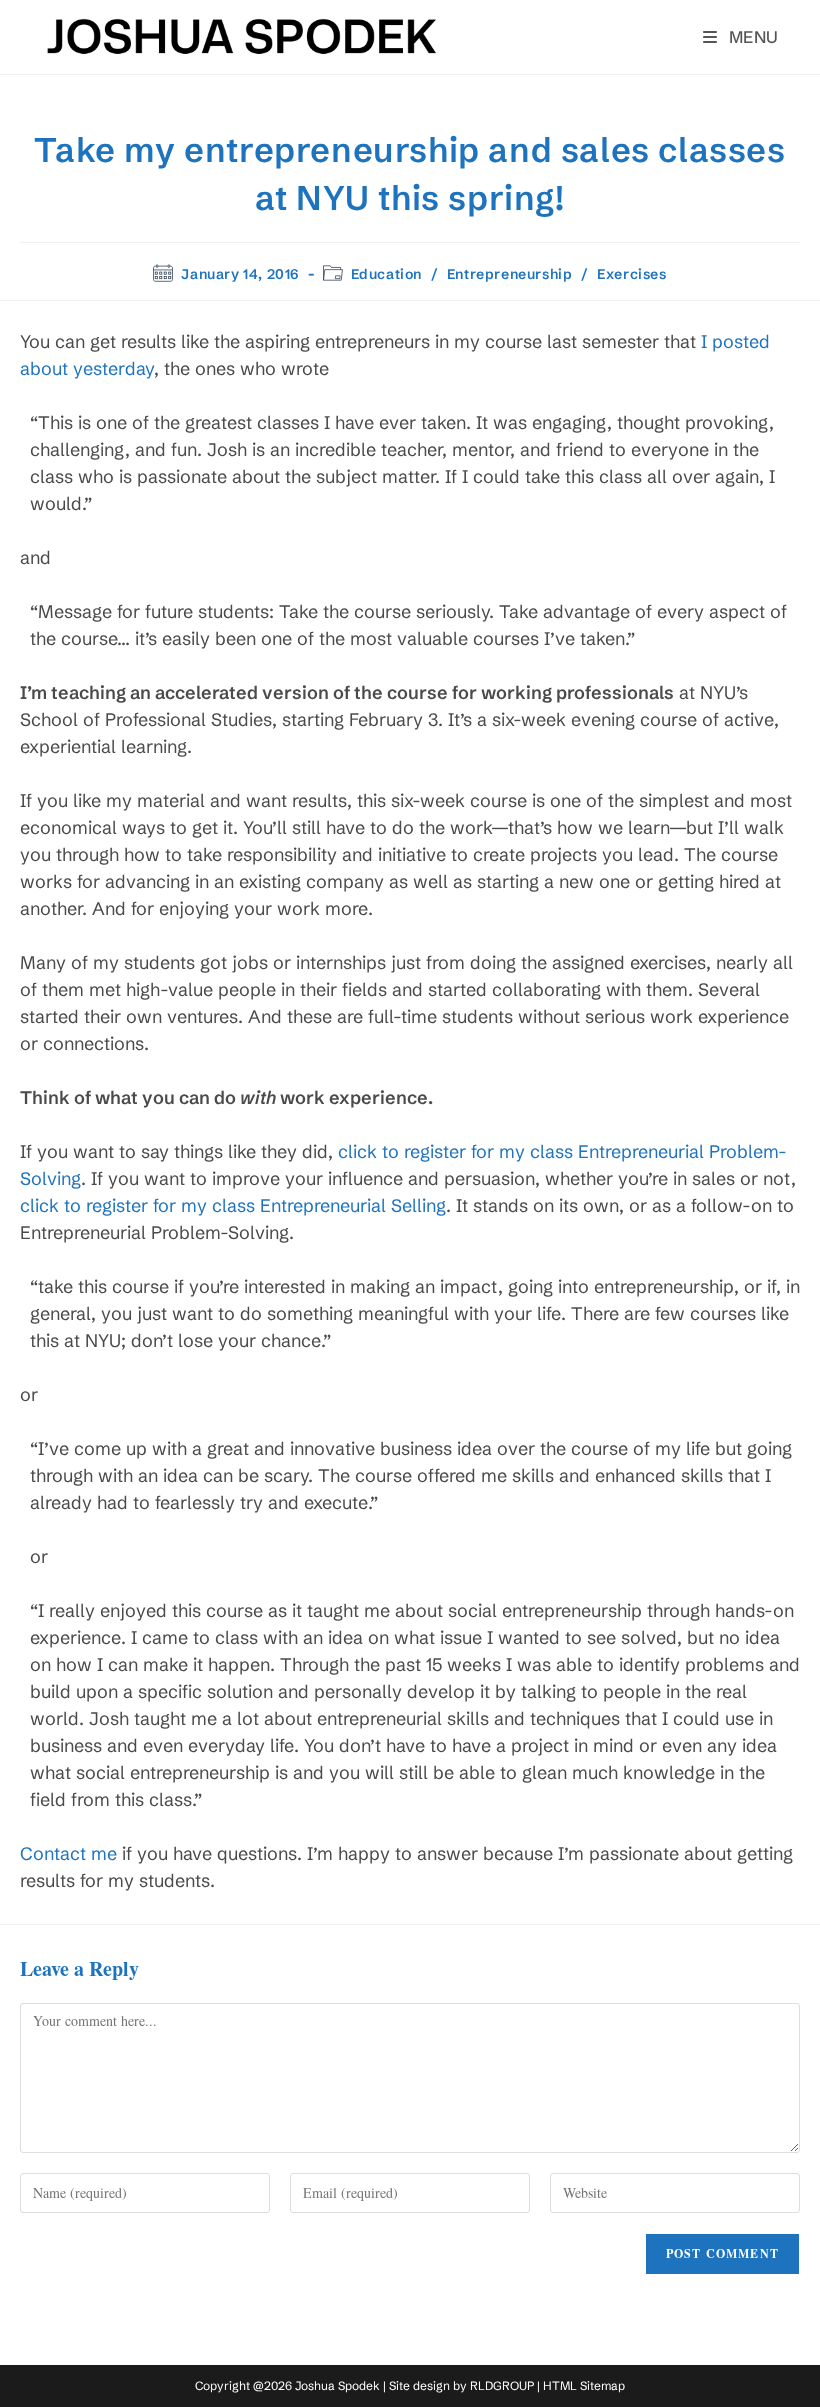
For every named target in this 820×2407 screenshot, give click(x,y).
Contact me (68, 1853)
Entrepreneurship (510, 274)
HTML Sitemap (584, 2385)
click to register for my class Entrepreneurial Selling (233, 1205)
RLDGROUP (502, 2385)
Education (386, 274)
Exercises (631, 274)
